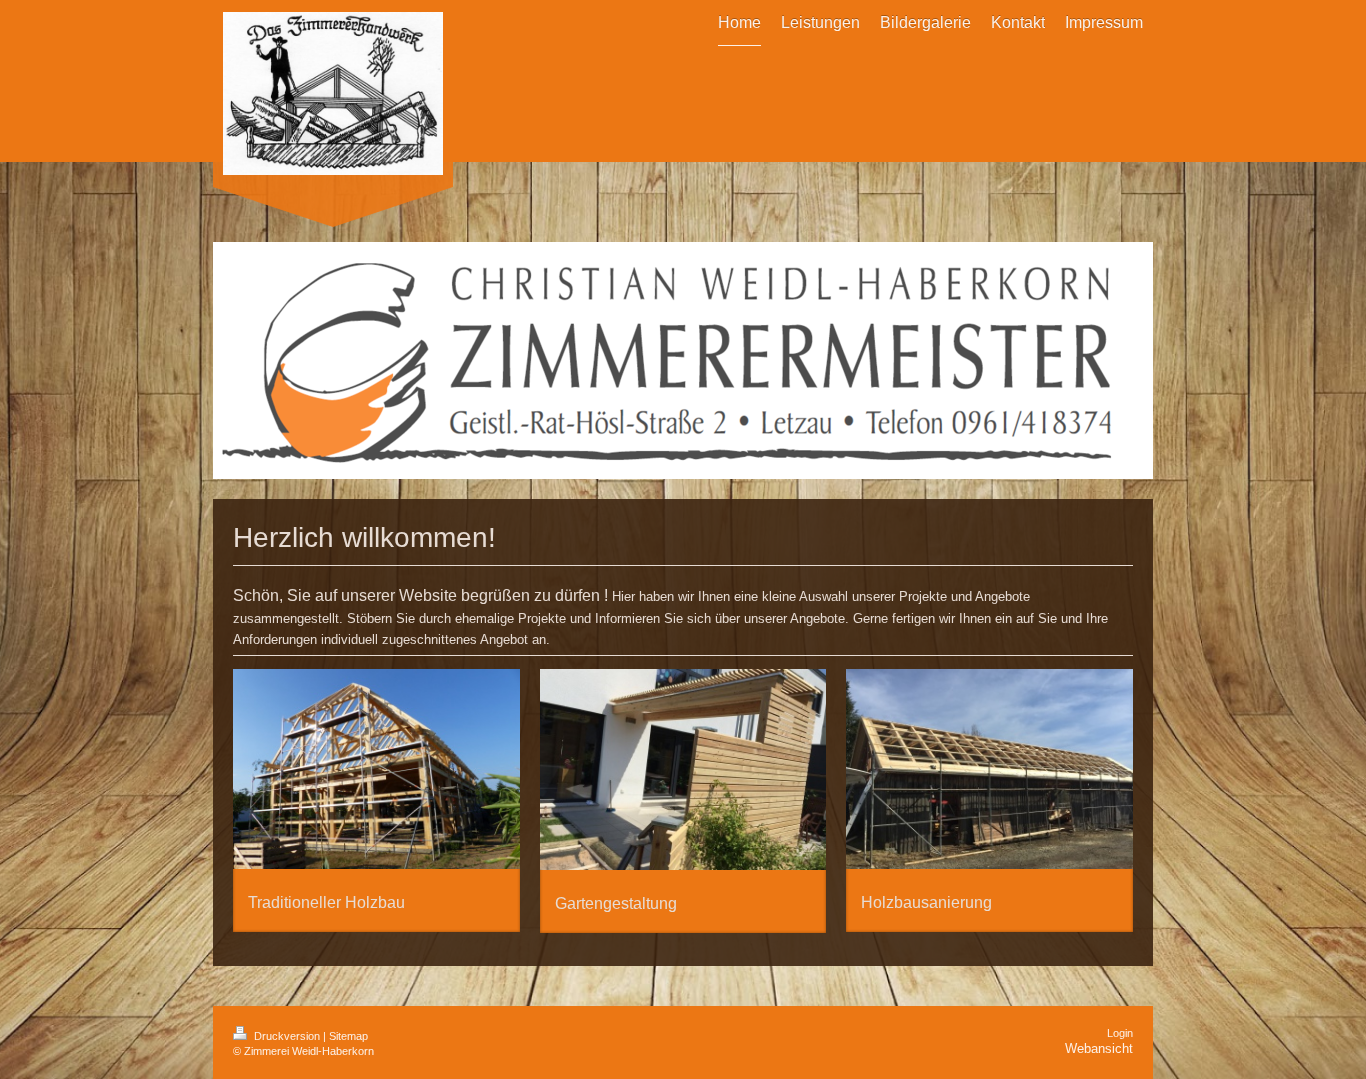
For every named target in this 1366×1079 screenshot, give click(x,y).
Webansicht (1099, 1048)
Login (1120, 1033)
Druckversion (287, 1036)
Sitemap (348, 1036)
